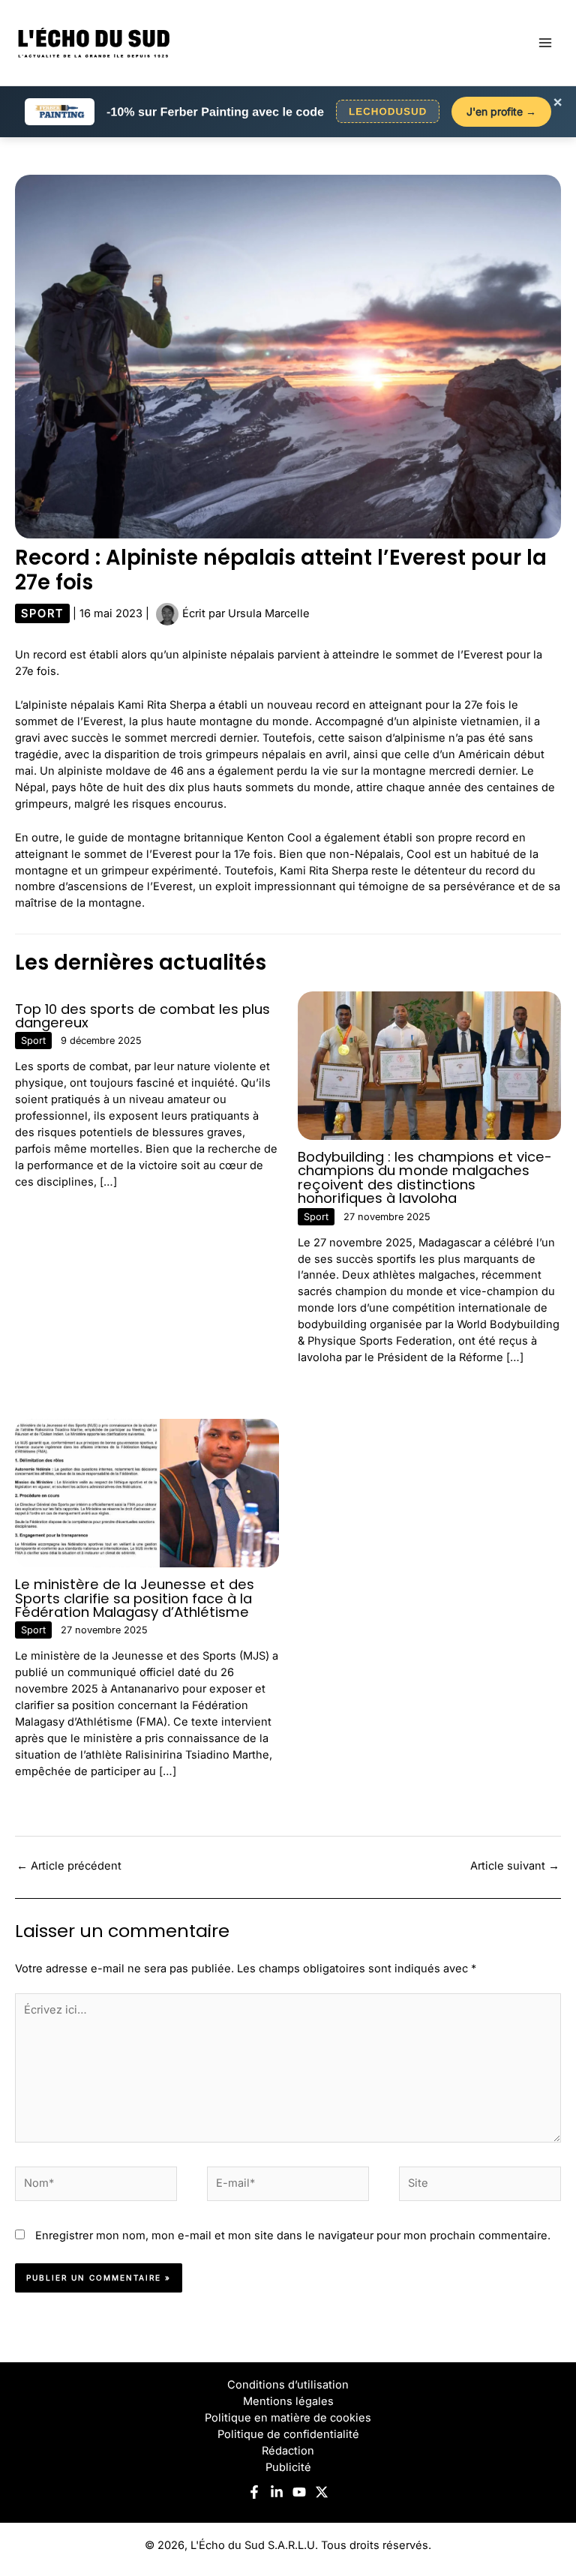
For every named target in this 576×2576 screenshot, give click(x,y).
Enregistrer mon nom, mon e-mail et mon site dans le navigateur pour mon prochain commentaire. (293, 2236)
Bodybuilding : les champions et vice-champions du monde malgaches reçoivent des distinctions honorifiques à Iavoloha (425, 1177)
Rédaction (288, 2451)
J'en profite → (501, 111)
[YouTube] (299, 2492)
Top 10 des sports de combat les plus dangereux (142, 1016)
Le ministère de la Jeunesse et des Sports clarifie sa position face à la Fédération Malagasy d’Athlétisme (135, 1598)
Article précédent (69, 1866)
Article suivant (515, 1866)
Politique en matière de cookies (288, 2418)
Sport (42, 613)
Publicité (288, 2467)
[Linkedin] (277, 2492)
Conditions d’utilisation (288, 2385)
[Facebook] (254, 2492)
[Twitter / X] (322, 2492)
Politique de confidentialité (288, 2434)
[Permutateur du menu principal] (545, 43)
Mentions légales (288, 2401)
